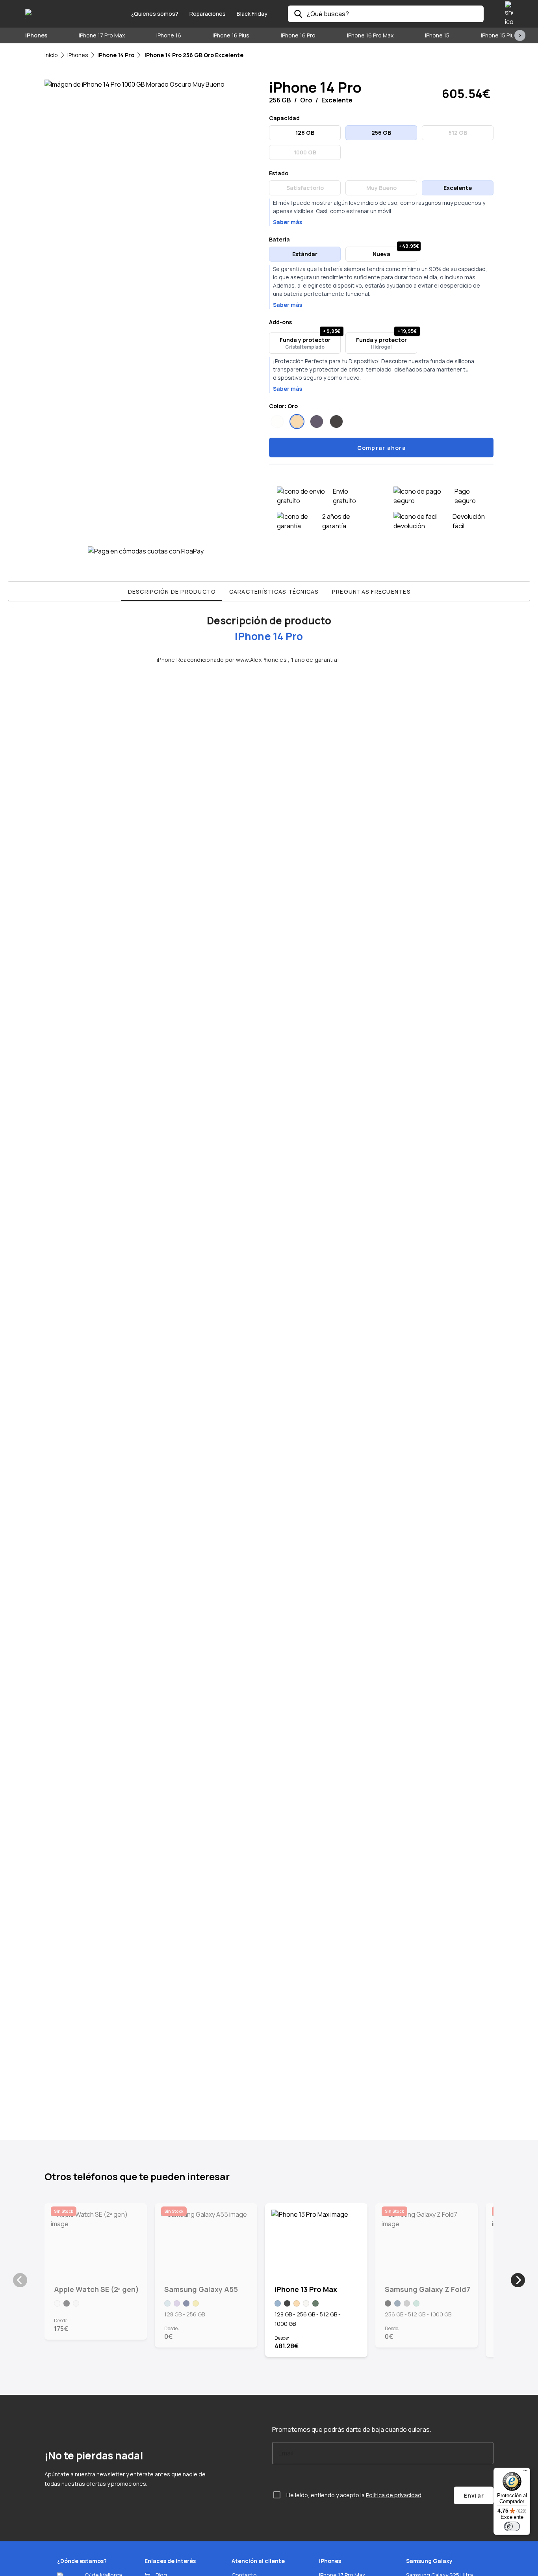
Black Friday (252, 14)
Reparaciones (208, 14)
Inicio (51, 55)
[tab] (172, 591)
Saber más (288, 222)
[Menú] (525, 2472)
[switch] (512, 2526)
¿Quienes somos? (155, 14)
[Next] (518, 2280)
